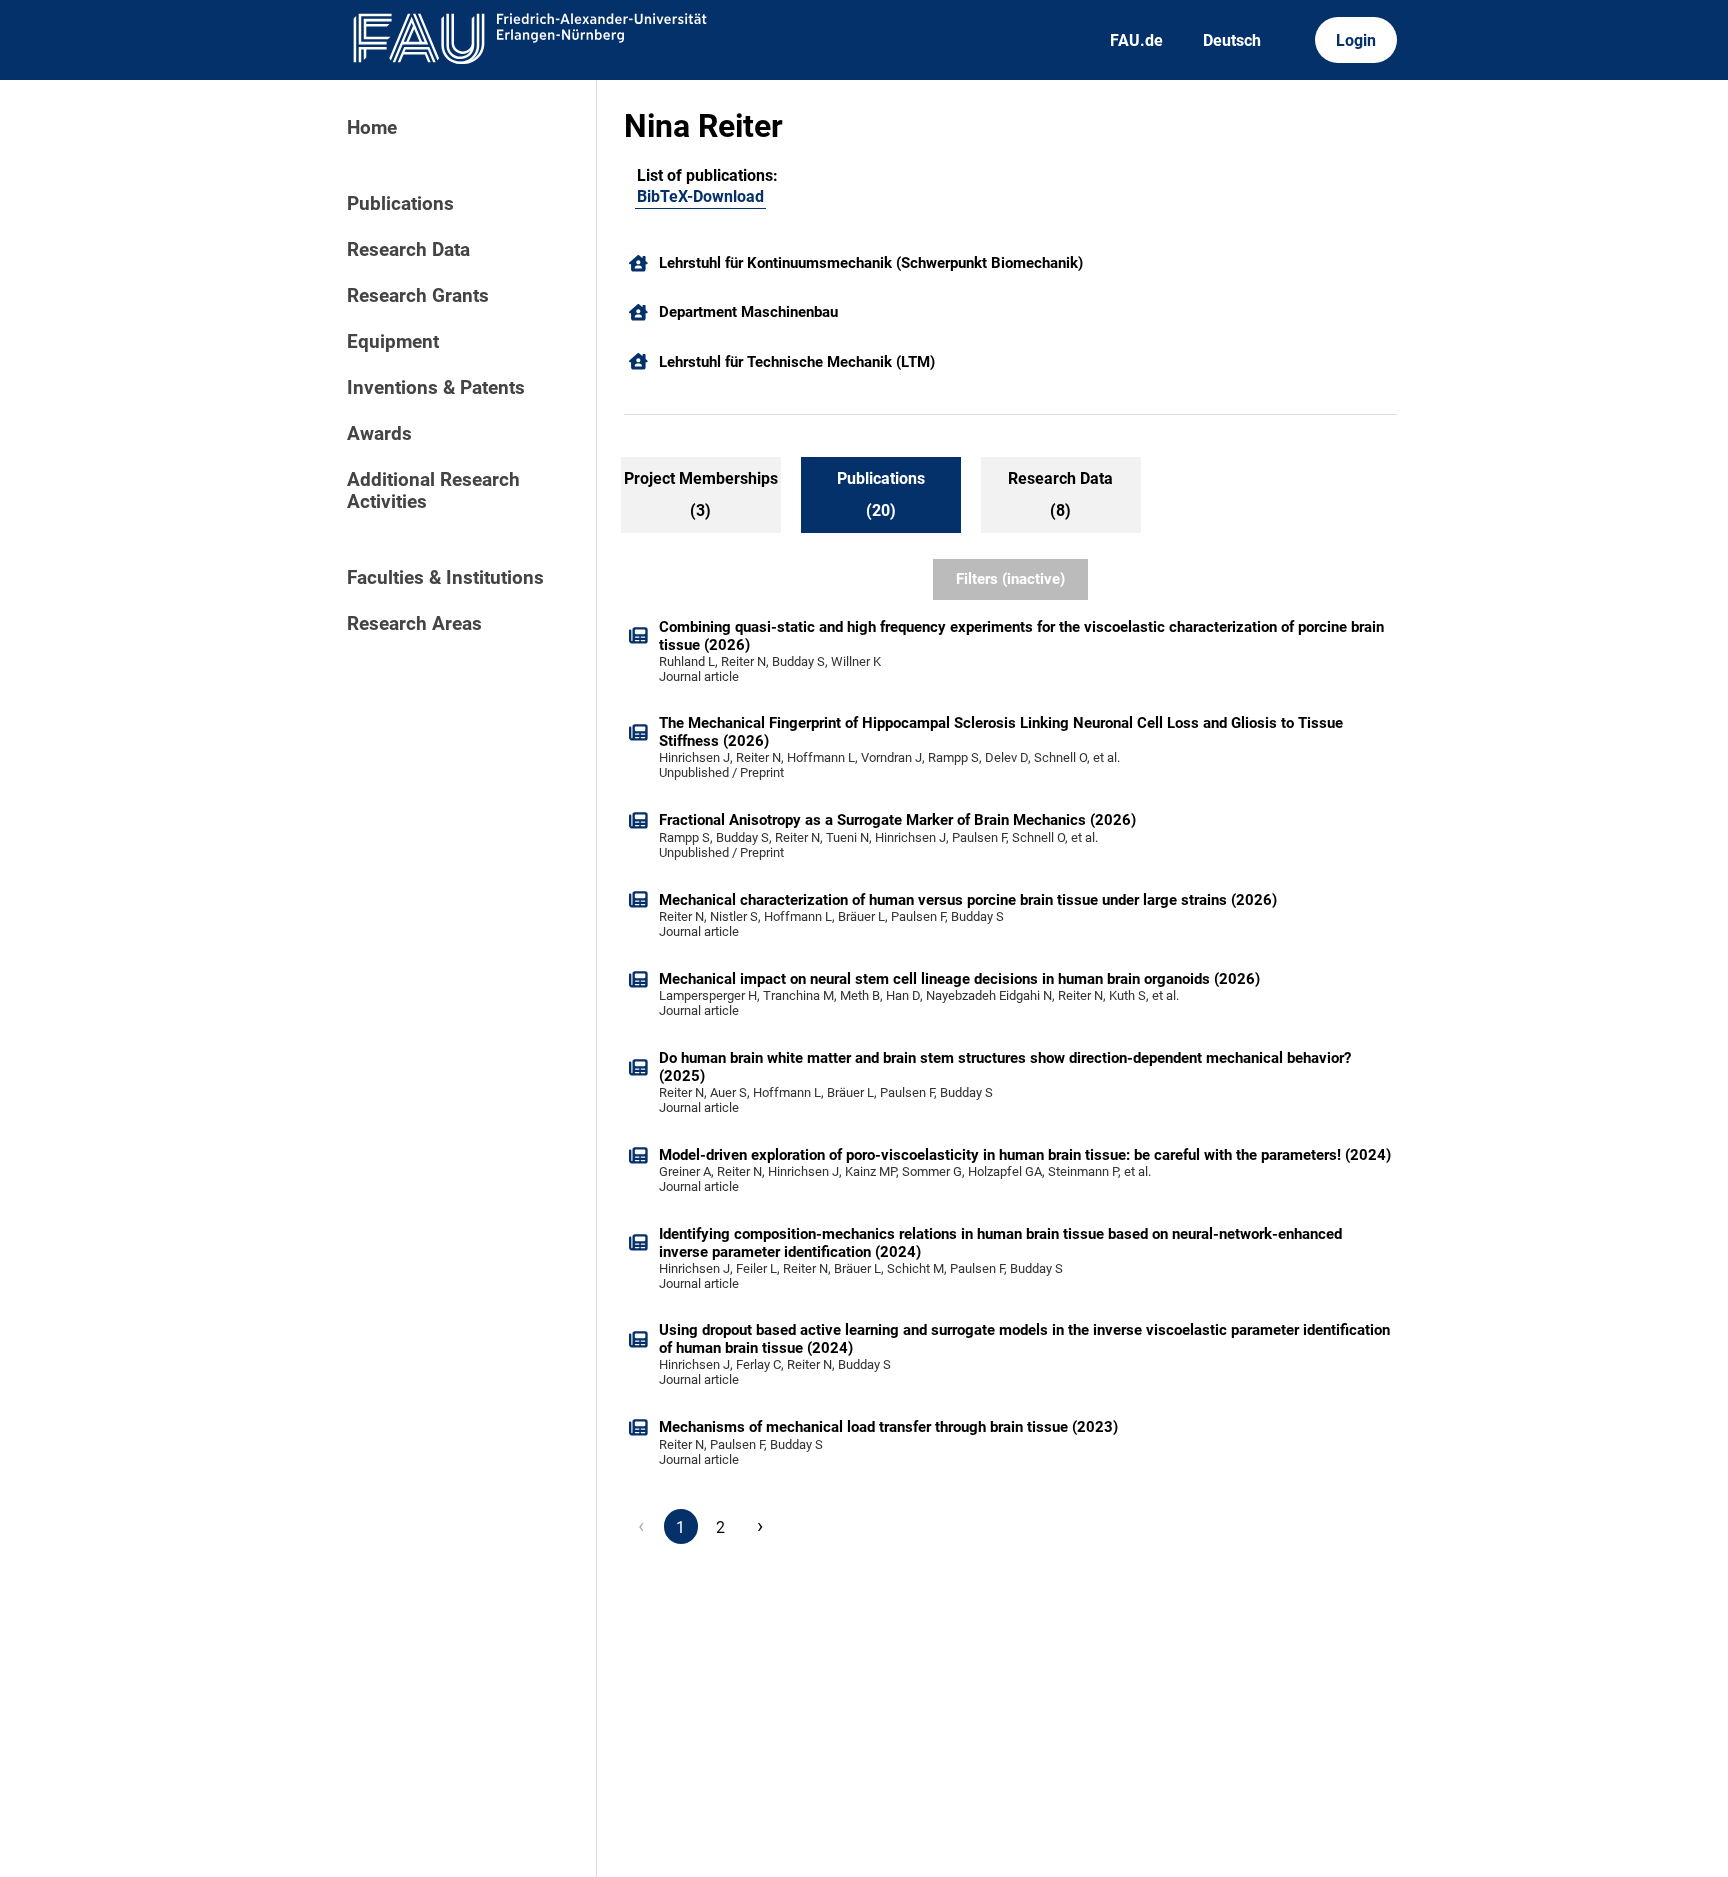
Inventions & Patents (436, 388)
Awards (379, 434)
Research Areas (414, 624)
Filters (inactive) (1010, 579)
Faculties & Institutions (445, 578)
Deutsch (1232, 40)
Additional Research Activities (433, 491)
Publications (400, 204)
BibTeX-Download (700, 196)
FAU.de (1136, 40)
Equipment (393, 342)
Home (372, 128)
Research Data (408, 250)
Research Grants (418, 296)
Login (1356, 40)
